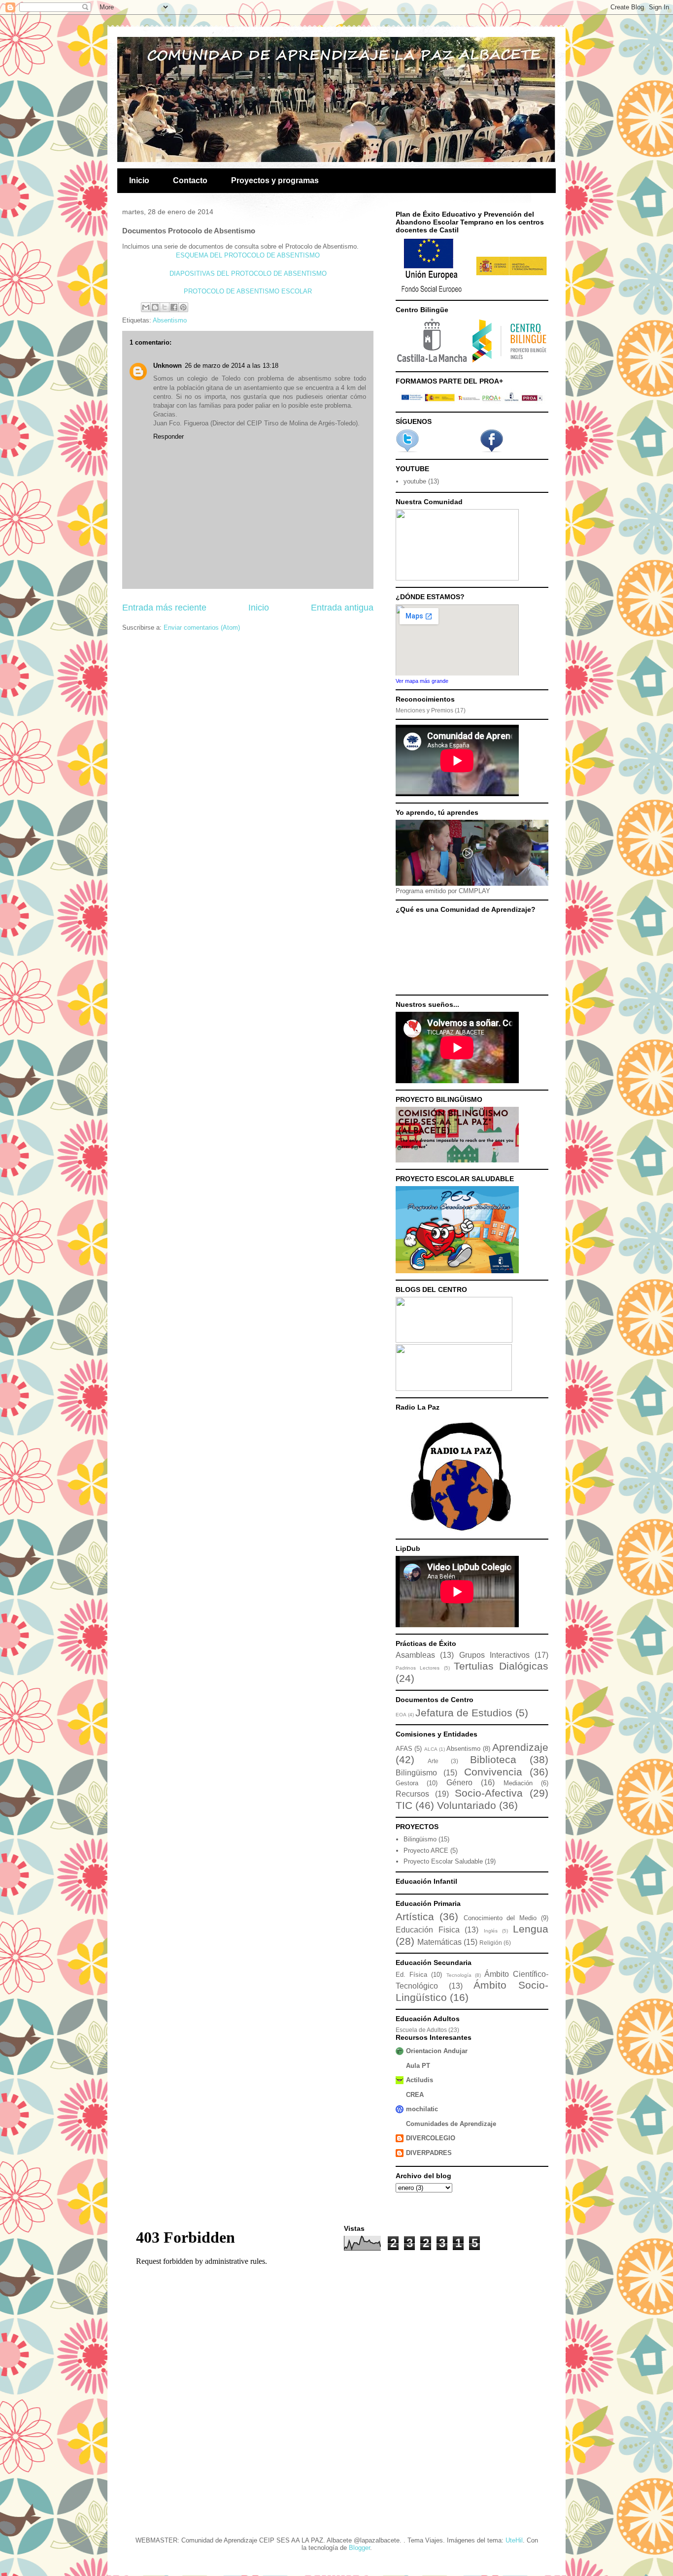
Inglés (491, 1931)
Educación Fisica (428, 1930)
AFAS (404, 1749)
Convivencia (493, 1772)
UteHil (514, 2540)
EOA (401, 1715)
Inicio (139, 180)
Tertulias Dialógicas (501, 1666)
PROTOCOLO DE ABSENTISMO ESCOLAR (248, 291)
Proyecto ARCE (426, 1851)
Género (459, 1783)
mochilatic (422, 2109)
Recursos (412, 1794)
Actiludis (420, 2080)
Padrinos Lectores (418, 1668)
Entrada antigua (342, 608)
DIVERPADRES (429, 2153)
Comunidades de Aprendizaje (451, 2124)
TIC (404, 1805)
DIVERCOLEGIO (431, 2138)
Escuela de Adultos (421, 2030)
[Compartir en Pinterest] (183, 307)
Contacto (190, 180)
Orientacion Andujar (437, 2051)
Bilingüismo (416, 1773)
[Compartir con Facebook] (174, 307)
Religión (491, 1943)
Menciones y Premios (424, 710)
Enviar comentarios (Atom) (202, 628)
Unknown (168, 366)
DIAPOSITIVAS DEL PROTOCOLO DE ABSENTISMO (248, 274)
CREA (415, 2095)
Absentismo (170, 320)
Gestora (407, 1783)
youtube (415, 481)
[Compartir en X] (165, 307)
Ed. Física (411, 1975)
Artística (415, 1916)
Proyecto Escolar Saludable (443, 1861)
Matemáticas (439, 1942)
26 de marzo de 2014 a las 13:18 (232, 366)
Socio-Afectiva (489, 1793)
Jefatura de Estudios (464, 1713)
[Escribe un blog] (155, 307)
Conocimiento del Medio (500, 1918)
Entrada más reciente (164, 608)
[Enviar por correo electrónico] (146, 307)
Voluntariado (467, 1805)
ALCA (431, 1749)
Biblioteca (493, 1759)
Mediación (518, 1783)
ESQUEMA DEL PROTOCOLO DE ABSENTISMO (248, 255)
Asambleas (415, 1655)
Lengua (531, 1929)
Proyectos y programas (275, 180)
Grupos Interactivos (494, 1655)
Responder (168, 436)
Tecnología (459, 1975)
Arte (433, 1761)
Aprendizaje (520, 1747)
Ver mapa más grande (422, 681)
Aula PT (418, 2066)
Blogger (359, 2548)
